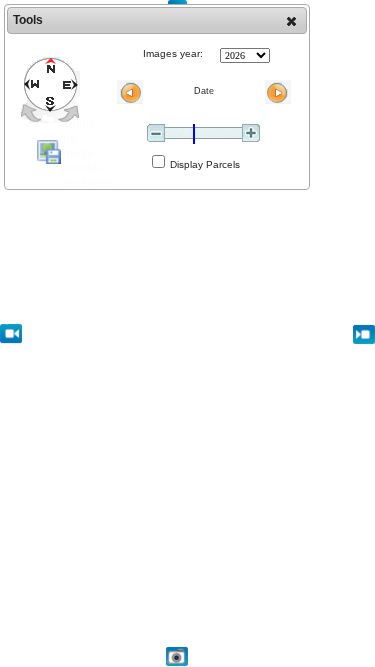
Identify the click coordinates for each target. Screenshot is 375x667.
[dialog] (157, 97)
